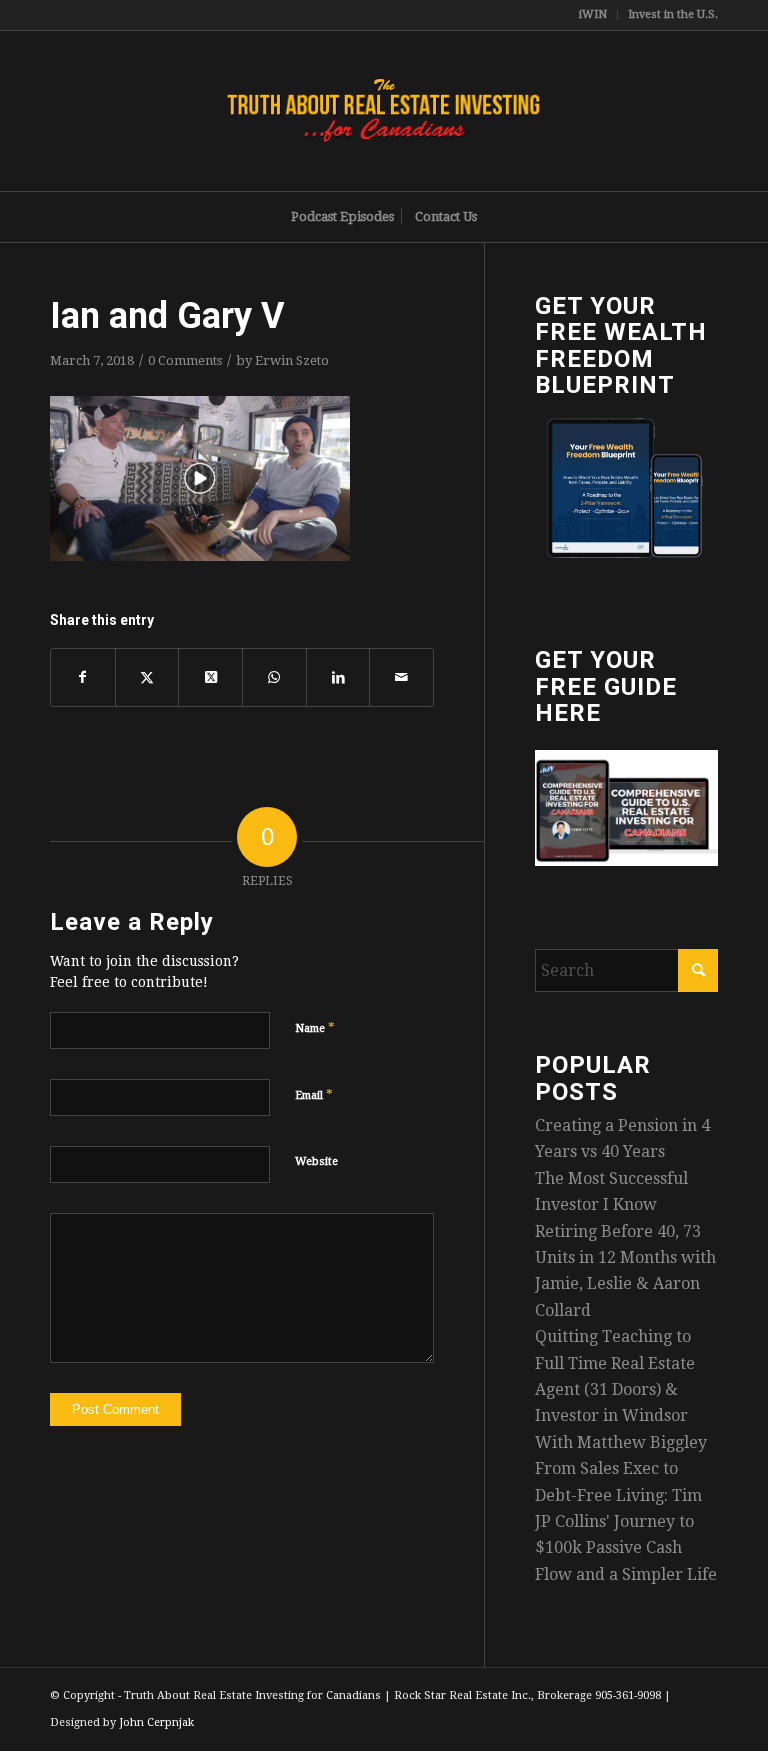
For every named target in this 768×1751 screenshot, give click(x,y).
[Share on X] (147, 677)
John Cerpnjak (156, 1722)
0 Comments (185, 360)
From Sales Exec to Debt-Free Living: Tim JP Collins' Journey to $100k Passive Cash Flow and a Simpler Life (626, 1521)
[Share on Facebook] (83, 677)
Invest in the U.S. (673, 14)
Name (315, 1027)
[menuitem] (593, 15)
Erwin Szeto (292, 360)
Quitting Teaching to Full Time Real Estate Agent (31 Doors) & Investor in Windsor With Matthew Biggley (621, 1389)
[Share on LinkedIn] (338, 677)
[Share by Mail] (401, 677)
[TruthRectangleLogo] (384, 111)
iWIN (593, 14)
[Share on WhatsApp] (274, 677)
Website (316, 1161)
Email (314, 1094)
